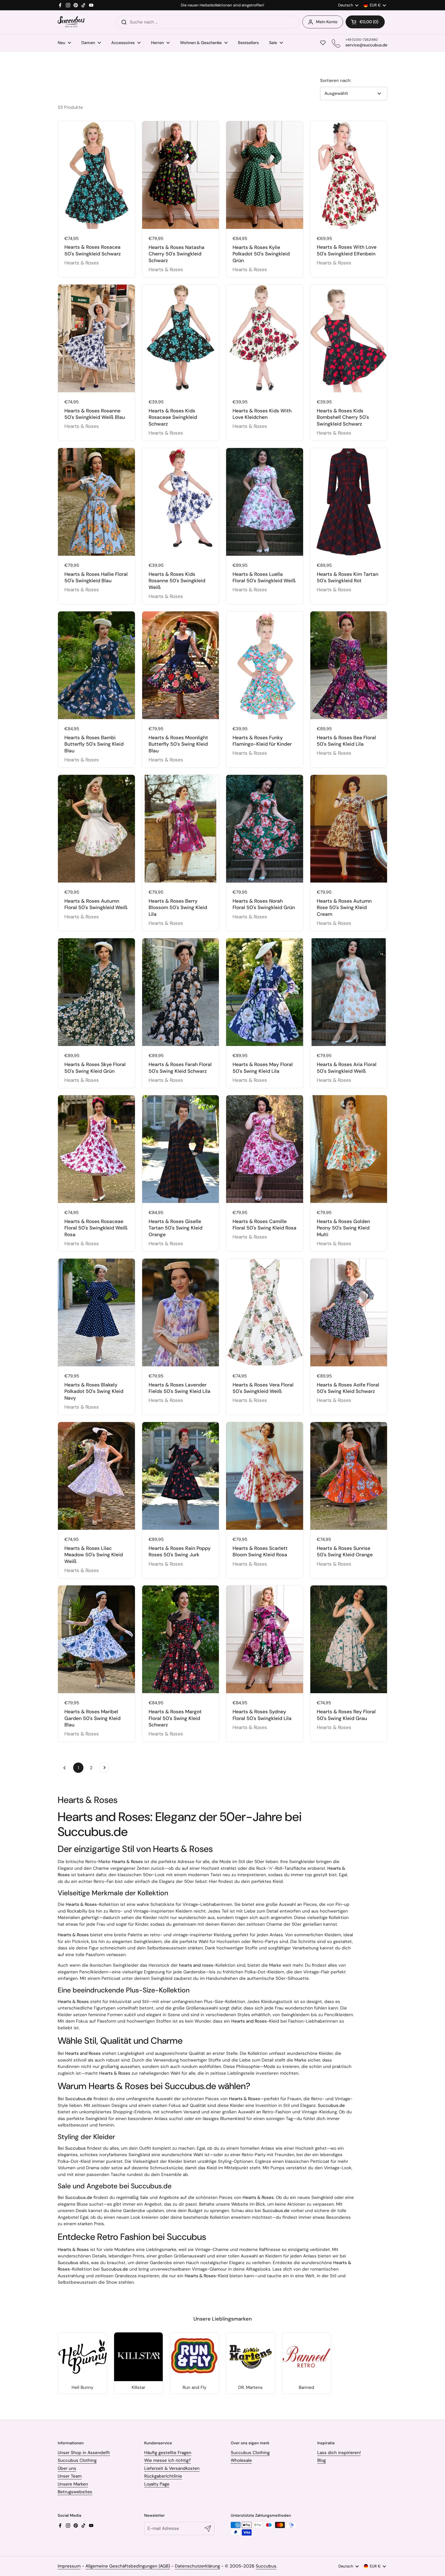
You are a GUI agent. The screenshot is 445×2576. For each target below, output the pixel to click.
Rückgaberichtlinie (163, 2476)
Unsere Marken (73, 2484)
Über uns (67, 2468)
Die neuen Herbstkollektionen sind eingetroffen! (222, 5)
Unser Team (70, 2476)
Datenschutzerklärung (197, 2566)
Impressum (69, 2566)
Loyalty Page (157, 2484)
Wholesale (241, 2460)
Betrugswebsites (75, 2492)
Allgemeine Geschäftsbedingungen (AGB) (128, 2566)
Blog (322, 2460)
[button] (365, 22)
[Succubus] (71, 22)
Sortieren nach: (336, 80)
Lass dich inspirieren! (339, 2453)
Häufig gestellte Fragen (168, 2453)
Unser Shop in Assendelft (84, 2453)
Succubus (266, 2566)
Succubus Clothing (77, 2460)
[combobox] (208, 22)
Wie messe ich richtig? (168, 2460)
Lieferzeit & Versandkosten (172, 2468)
